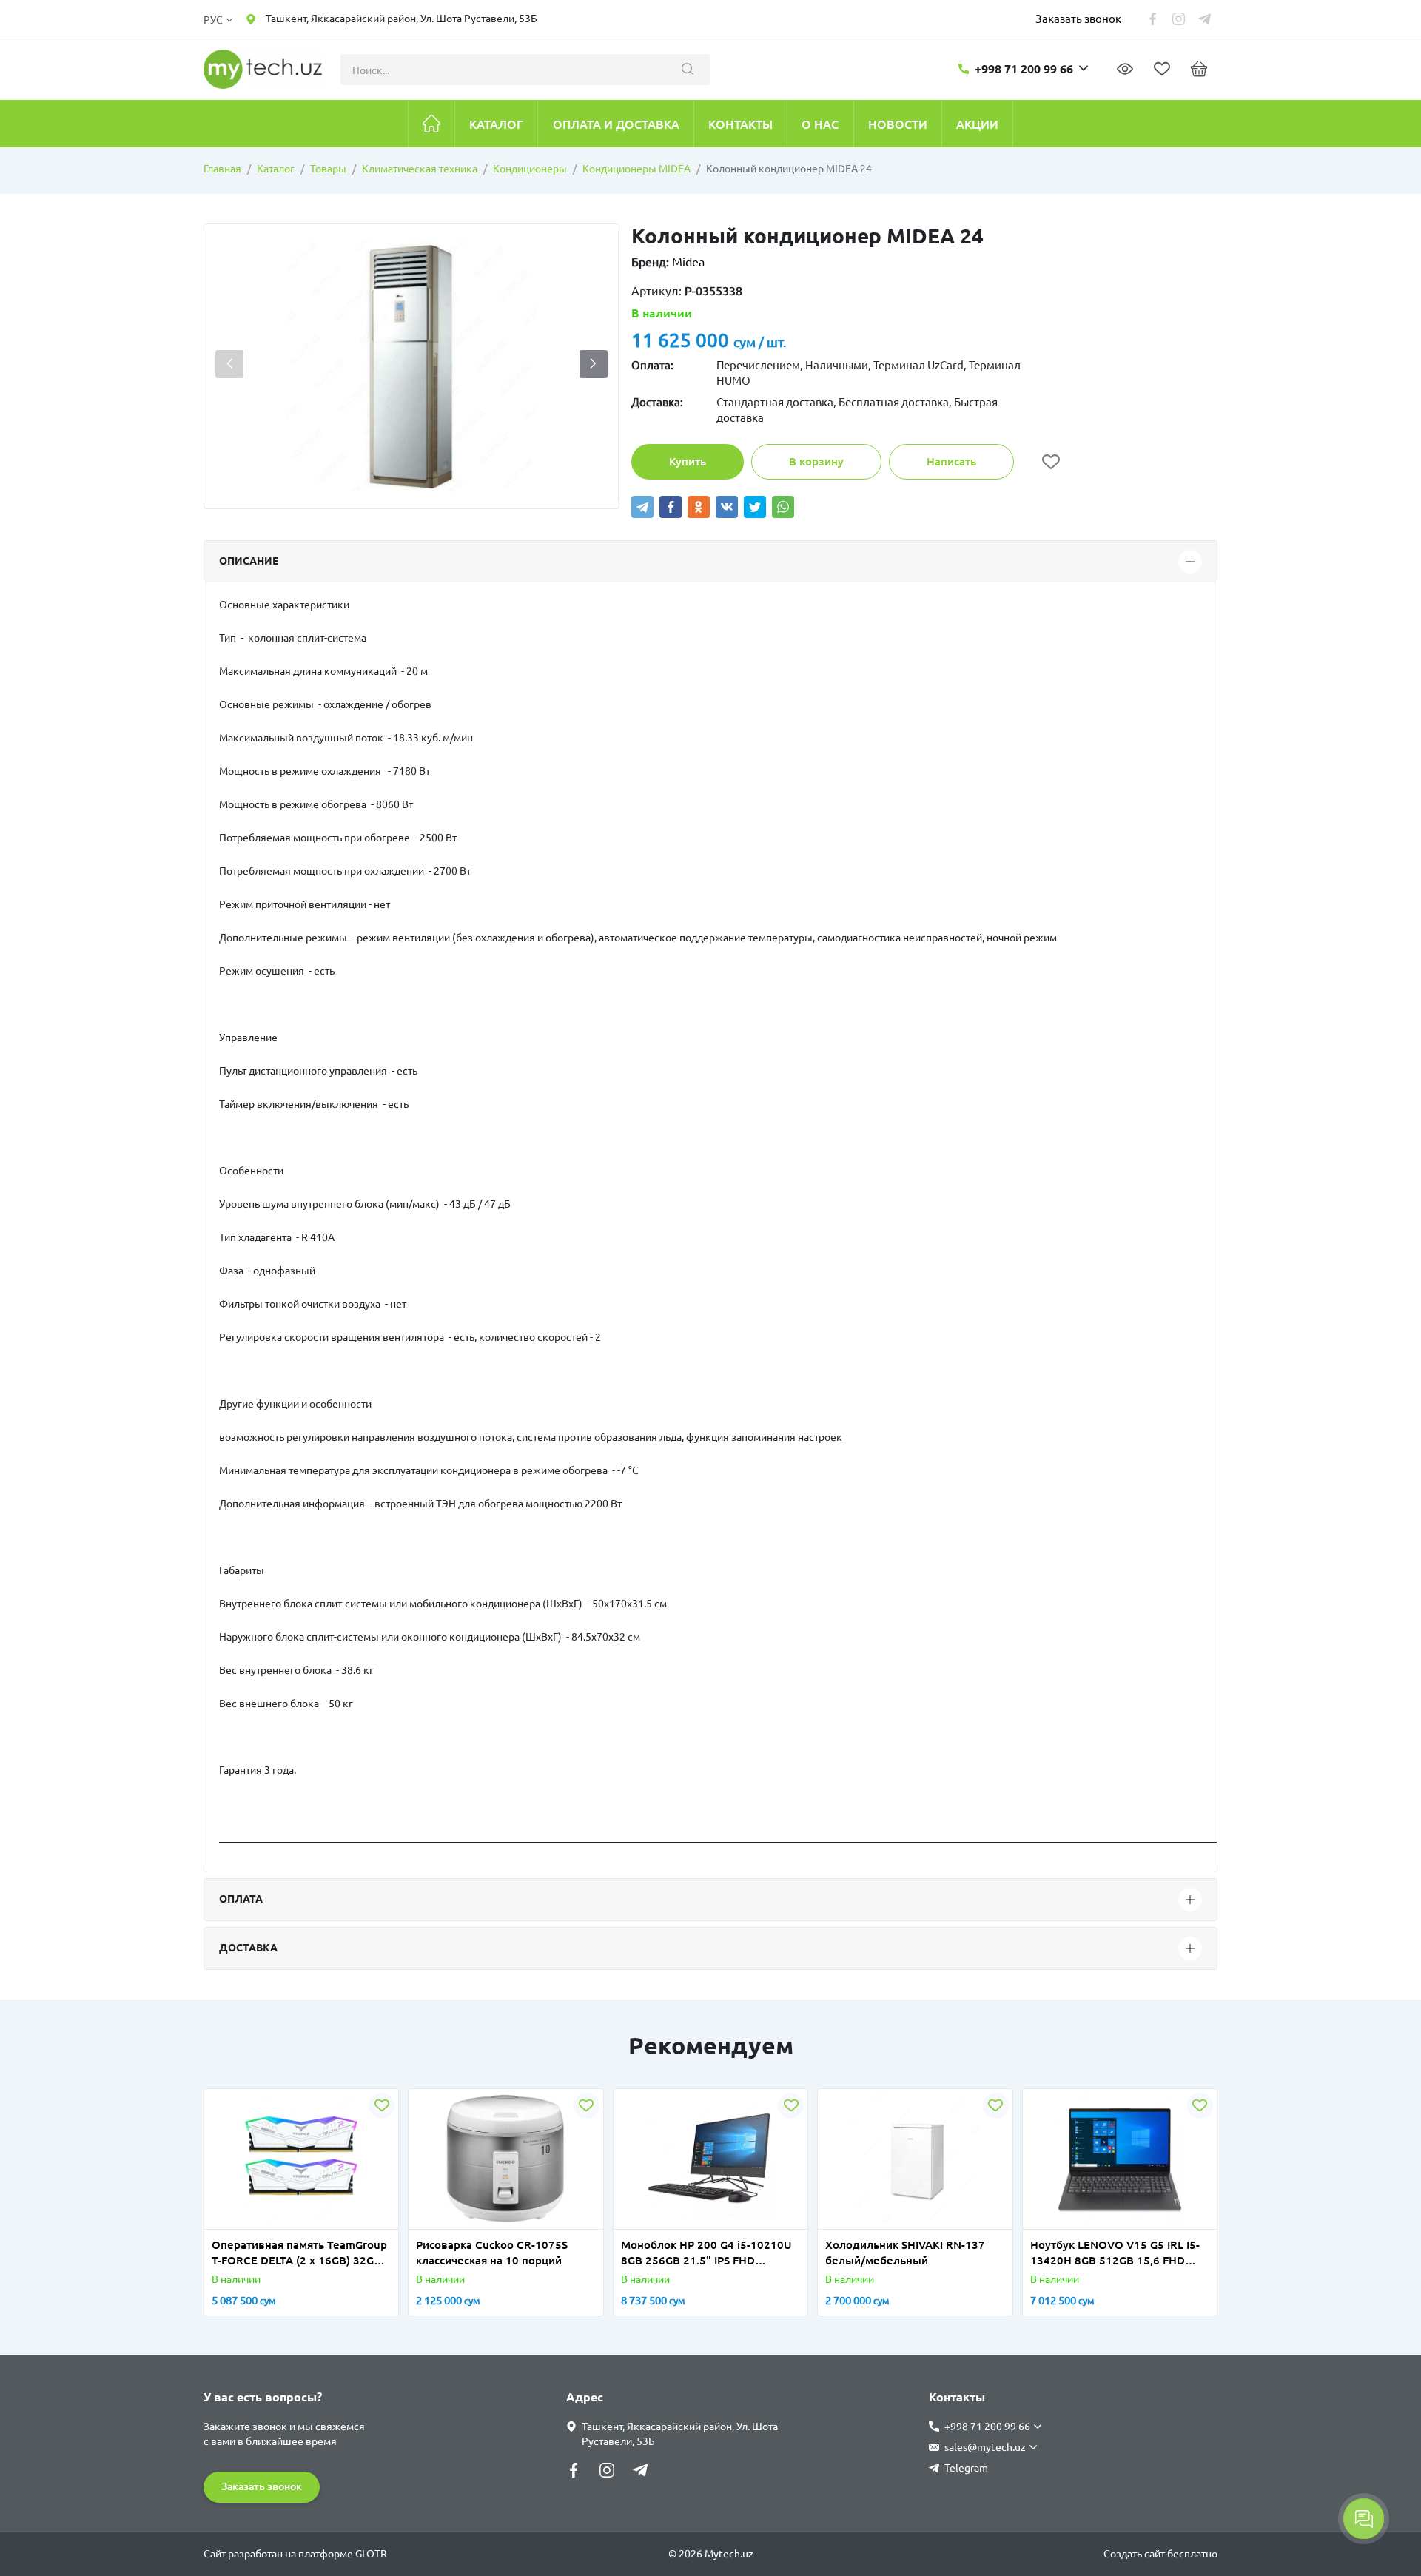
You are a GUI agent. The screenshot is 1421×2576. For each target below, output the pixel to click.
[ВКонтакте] (727, 507)
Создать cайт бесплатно (1160, 2554)
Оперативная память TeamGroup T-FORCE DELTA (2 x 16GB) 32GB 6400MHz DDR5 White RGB (299, 2253)
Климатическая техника (420, 169)
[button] (594, 364)
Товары (328, 169)
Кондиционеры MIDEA (636, 169)
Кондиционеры (530, 169)
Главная (222, 169)
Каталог (276, 169)
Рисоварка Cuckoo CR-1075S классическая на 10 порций (492, 2253)
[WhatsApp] (783, 507)
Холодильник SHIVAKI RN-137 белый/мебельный (905, 2253)
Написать (951, 461)
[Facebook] (671, 507)
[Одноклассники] (699, 507)
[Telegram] (642, 507)
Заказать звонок (1078, 18)
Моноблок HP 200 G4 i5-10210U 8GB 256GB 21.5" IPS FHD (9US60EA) (706, 2253)
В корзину (816, 461)
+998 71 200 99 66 (1024, 69)
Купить (688, 461)
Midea (688, 262)
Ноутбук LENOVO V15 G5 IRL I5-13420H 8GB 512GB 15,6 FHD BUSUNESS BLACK (1115, 2253)
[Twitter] (755, 507)
